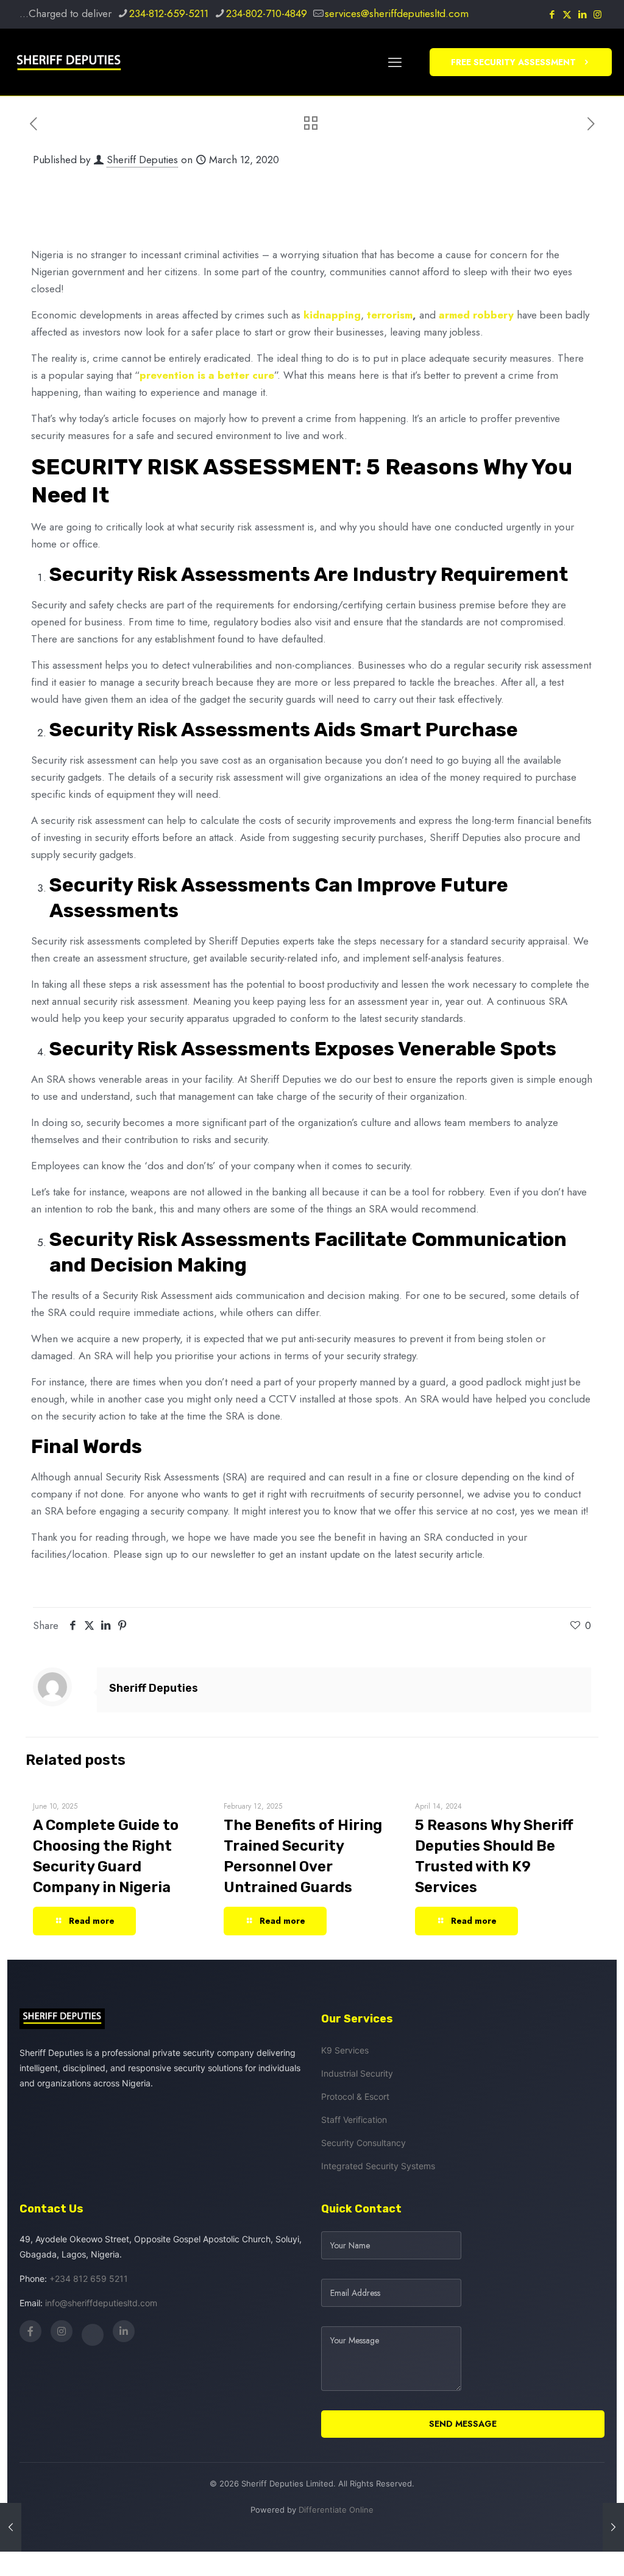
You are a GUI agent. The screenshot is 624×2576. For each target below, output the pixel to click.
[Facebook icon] (552, 15)
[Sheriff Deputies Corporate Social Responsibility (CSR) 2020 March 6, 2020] (11, 2527)
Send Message (463, 2424)
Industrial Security (357, 2073)
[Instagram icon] (597, 15)
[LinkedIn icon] (582, 15)
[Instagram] (62, 2331)
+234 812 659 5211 (89, 2279)
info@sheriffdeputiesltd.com (101, 2303)
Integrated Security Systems (378, 2166)
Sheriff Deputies (142, 160)
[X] (93, 2335)
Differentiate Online (336, 2510)
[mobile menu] (395, 62)
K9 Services (345, 2050)
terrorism (390, 315)
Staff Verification (354, 2120)
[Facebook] (30, 2331)
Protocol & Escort (355, 2096)
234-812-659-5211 (169, 13)
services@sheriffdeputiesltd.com (397, 13)
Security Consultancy (363, 2143)
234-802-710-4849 (267, 13)
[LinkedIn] (124, 2331)
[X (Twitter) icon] (567, 15)
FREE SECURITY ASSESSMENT (513, 62)
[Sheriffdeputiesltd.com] (69, 62)
